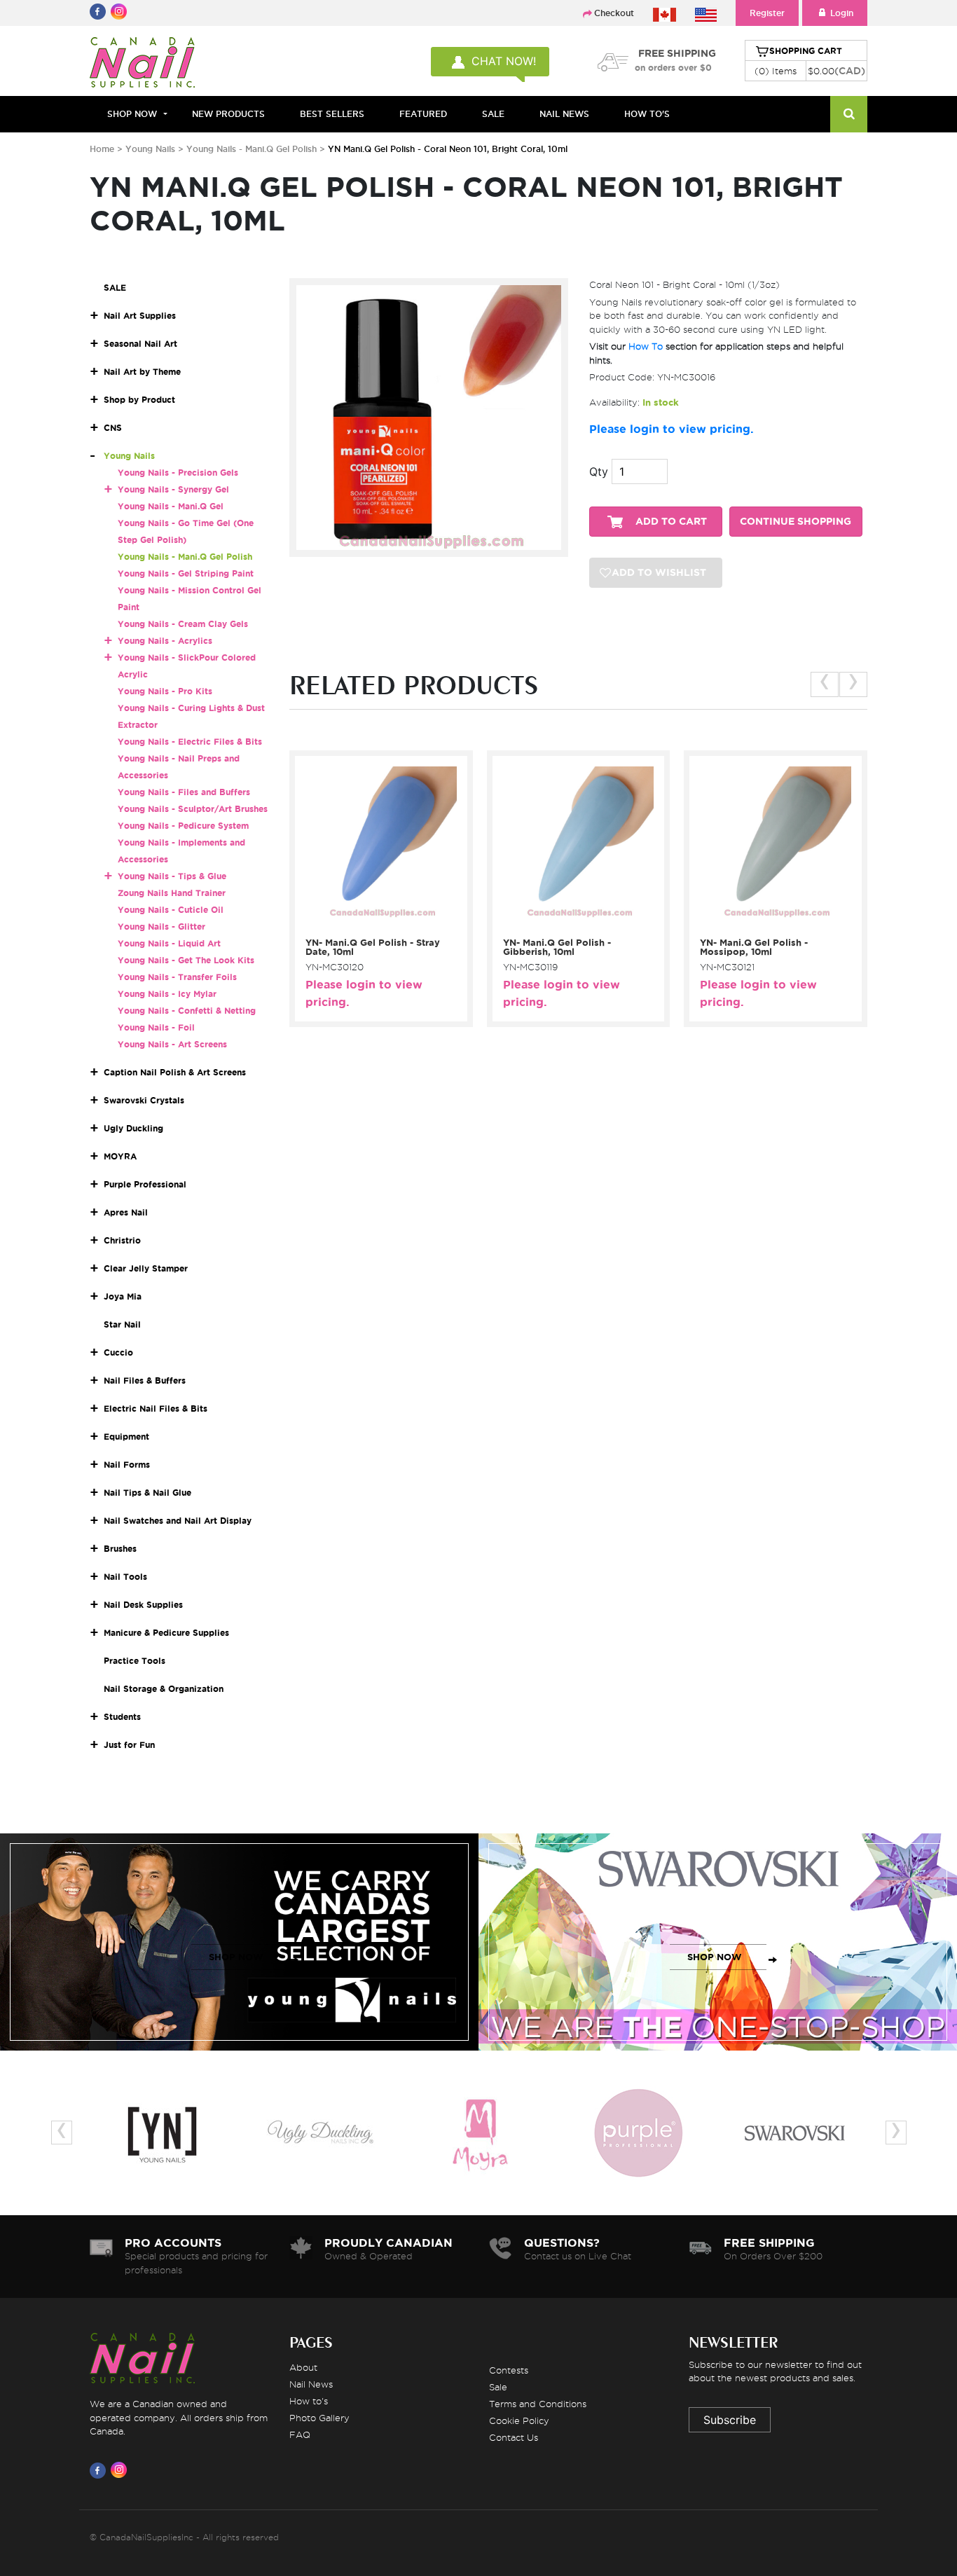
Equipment (126, 1437)
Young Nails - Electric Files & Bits (190, 742)
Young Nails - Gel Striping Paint (186, 573)
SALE (493, 114)
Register (767, 13)
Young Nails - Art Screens (172, 1044)
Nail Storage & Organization (164, 1689)
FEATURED (423, 114)
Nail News (311, 2384)
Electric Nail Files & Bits (156, 1408)
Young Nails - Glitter (161, 927)
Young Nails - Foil (156, 1027)
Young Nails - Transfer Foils (177, 977)
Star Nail (122, 1324)
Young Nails (152, 149)
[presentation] (825, 684)
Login (842, 13)
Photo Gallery (319, 2418)
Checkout (614, 13)
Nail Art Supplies (140, 316)
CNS (113, 428)
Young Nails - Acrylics (165, 641)
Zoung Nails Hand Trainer (172, 893)
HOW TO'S (647, 114)
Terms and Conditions (538, 2404)
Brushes (120, 1549)
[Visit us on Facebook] (100, 2470)
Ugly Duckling (133, 1128)
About (303, 2367)
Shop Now (132, 114)
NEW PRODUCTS (228, 114)
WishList (376, 924)
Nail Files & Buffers (145, 1380)
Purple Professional (145, 1184)
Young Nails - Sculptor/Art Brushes (193, 809)
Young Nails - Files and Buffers (184, 792)
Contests (509, 2370)
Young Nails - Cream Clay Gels (183, 624)
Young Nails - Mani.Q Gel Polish (253, 149)
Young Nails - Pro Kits (165, 691)
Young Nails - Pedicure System (183, 826)
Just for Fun (129, 1745)
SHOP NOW (236, 1957)
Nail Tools (125, 1577)
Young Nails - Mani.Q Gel (171, 506)
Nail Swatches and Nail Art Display (178, 1521)
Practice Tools (135, 1661)
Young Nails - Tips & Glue (172, 876)
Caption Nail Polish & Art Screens (175, 1072)
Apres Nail (126, 1212)
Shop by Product (139, 400)
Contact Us (514, 2437)
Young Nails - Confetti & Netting (187, 1011)
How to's (309, 2401)
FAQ (300, 2434)
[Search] (849, 114)
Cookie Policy (519, 2420)
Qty (599, 471)
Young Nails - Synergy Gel (173, 489)
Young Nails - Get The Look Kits (186, 960)
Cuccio (118, 1352)
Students (122, 1717)
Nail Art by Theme (142, 372)
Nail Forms (127, 1465)
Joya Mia (123, 1296)
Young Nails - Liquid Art (169, 943)
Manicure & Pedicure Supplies (166, 1633)
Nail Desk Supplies (143, 1605)
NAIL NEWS (564, 114)
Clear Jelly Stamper (146, 1268)
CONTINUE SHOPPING (796, 522)
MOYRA (120, 1156)
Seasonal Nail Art (140, 344)
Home (102, 149)
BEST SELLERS (332, 114)
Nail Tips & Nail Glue (147, 1493)
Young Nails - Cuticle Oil (171, 910)
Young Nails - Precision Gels (178, 473)
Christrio (122, 1240)
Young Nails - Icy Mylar (167, 994)
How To (646, 346)
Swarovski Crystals (144, 1100)
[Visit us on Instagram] (121, 2470)
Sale (498, 2387)
